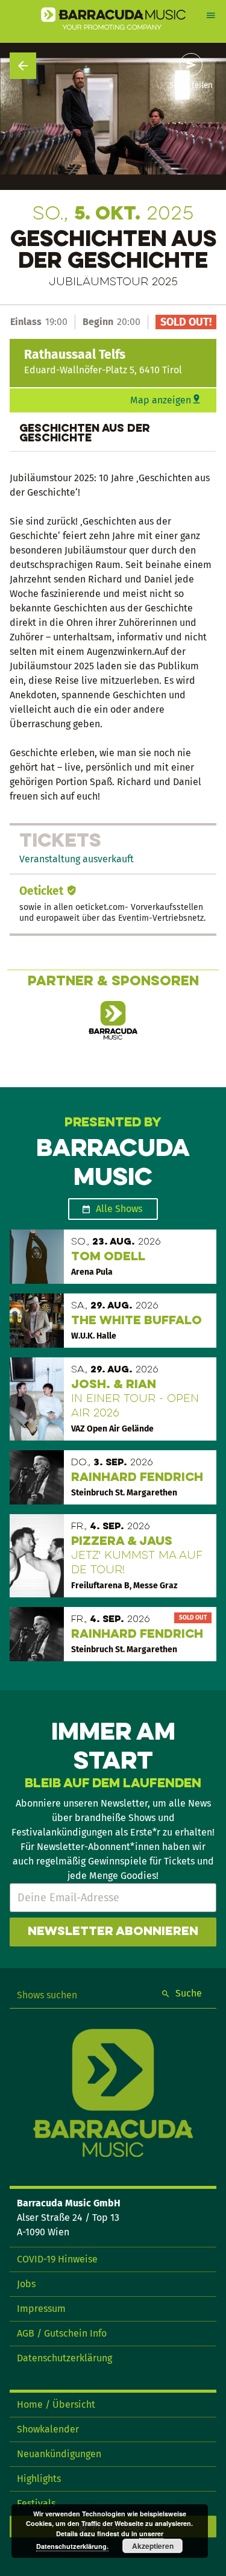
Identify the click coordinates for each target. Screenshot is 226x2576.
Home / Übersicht (56, 2404)
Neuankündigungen (59, 2454)
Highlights (39, 2479)
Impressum (41, 2309)
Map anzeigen (161, 400)
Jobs (26, 2284)
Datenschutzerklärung (64, 2358)
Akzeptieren (153, 2546)
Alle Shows (119, 1209)
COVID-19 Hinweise (57, 2259)
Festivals (36, 2503)
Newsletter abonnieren (113, 1932)
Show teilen (191, 86)
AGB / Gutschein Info (62, 2333)
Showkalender (48, 2429)
